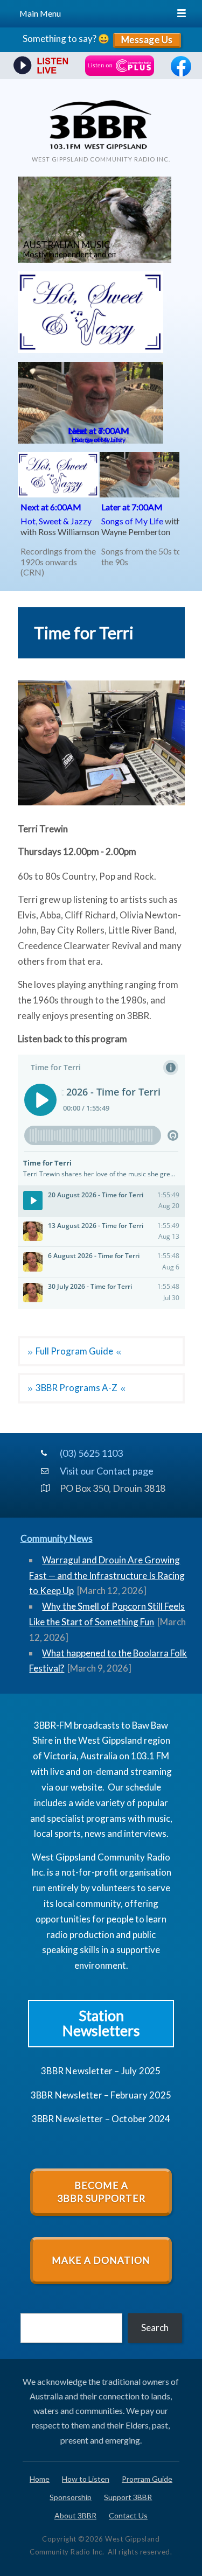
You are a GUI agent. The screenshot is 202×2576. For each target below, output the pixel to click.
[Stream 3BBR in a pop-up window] (39, 66)
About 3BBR (75, 2515)
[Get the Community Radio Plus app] (120, 66)
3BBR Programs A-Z (76, 1388)
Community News (57, 1538)
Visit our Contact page (104, 1471)
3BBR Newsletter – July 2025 (101, 2071)
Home (40, 2479)
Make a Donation (101, 2260)
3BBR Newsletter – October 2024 (101, 2119)
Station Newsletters (101, 2023)
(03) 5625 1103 (91, 1453)
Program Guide (147, 2479)
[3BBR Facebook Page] (181, 73)
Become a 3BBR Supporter (101, 2192)
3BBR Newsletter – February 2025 (101, 2095)
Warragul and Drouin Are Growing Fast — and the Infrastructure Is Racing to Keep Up (107, 1575)
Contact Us (128, 2515)
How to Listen (86, 2479)
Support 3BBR (128, 2497)
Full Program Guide (74, 1351)
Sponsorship (71, 2497)
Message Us (147, 40)
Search (155, 2328)
